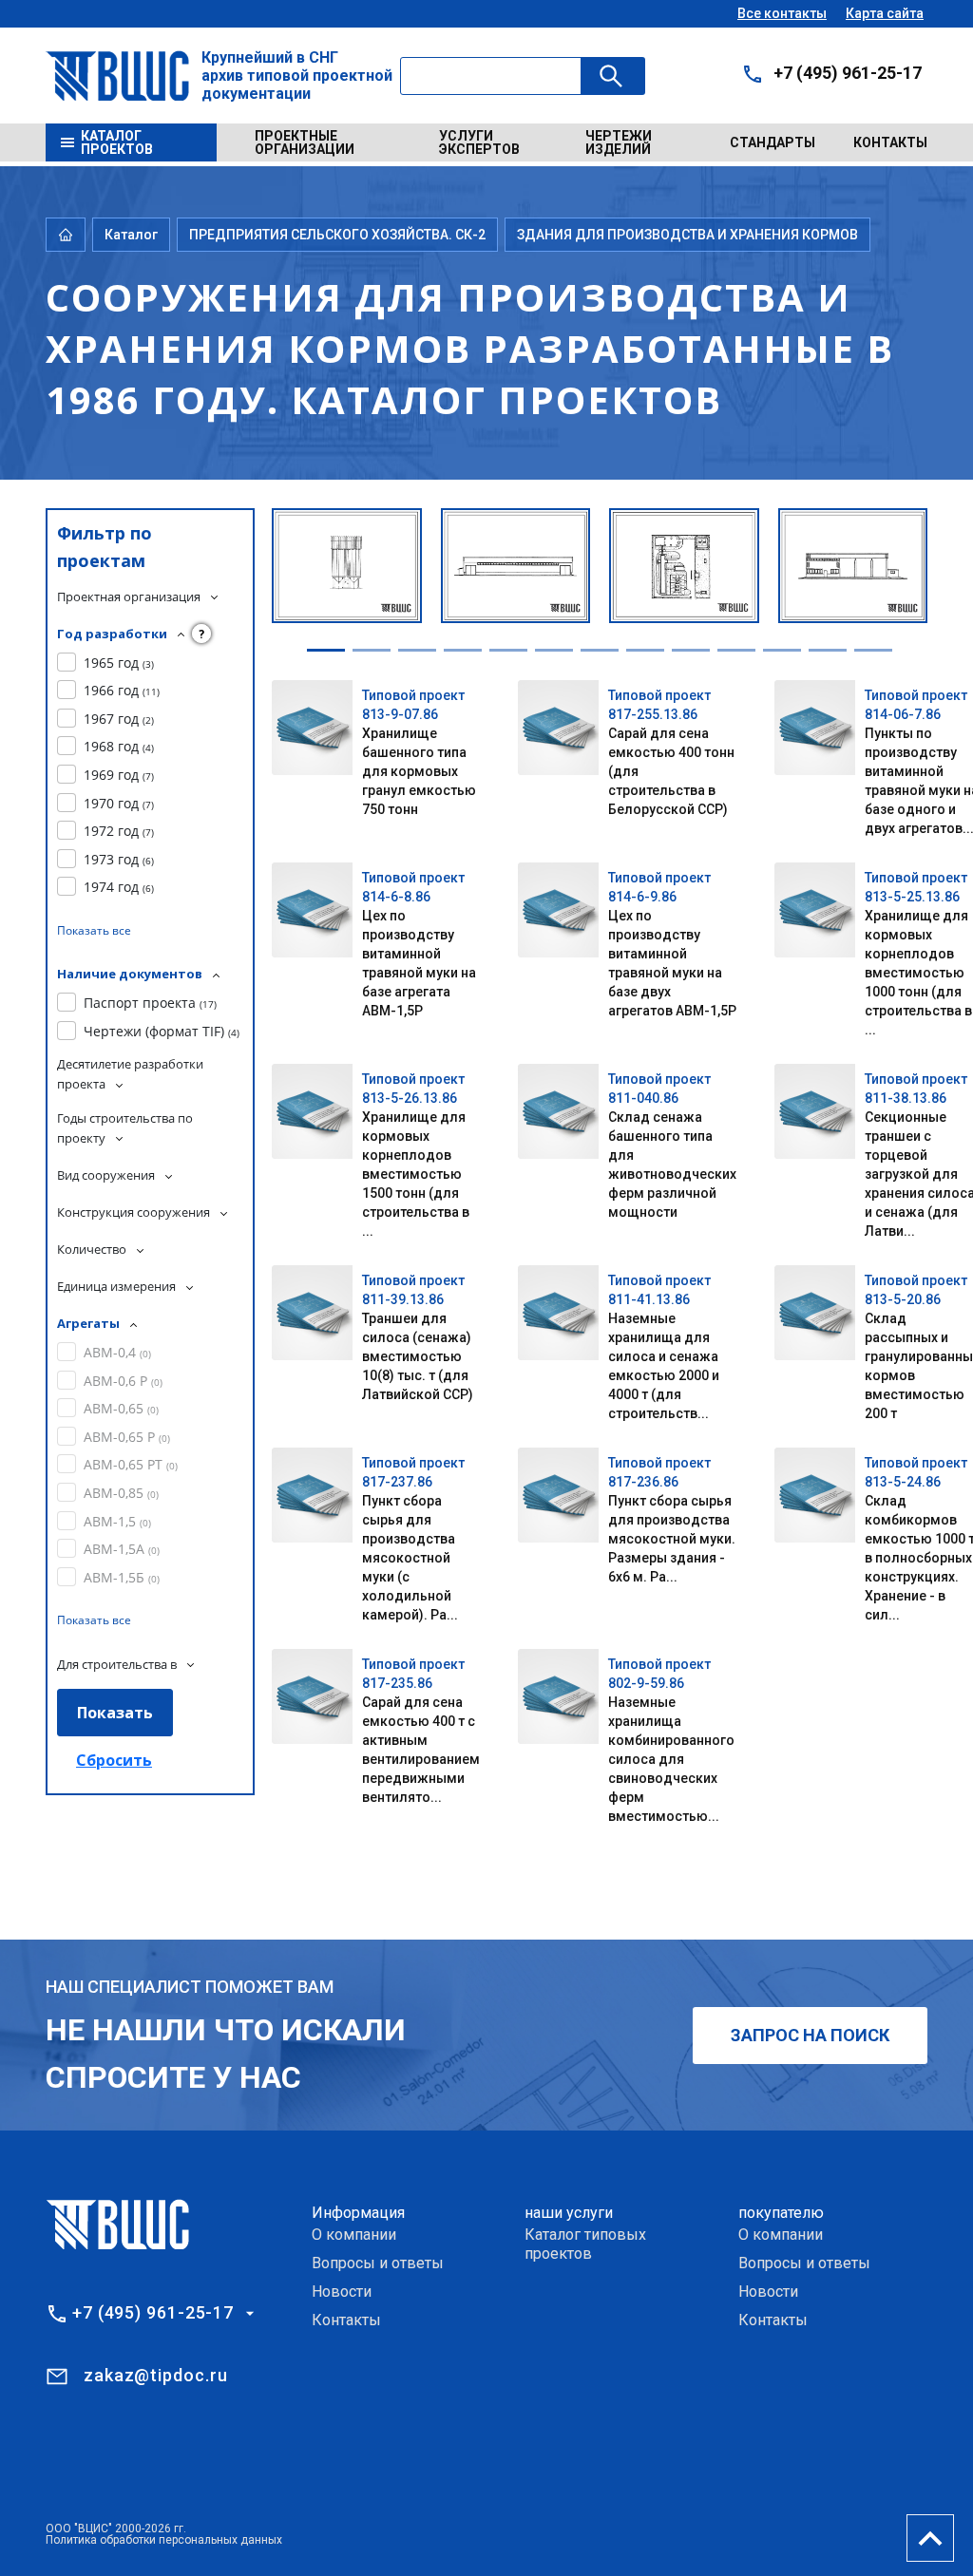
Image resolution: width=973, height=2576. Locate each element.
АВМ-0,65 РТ (131, 1464)
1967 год (119, 719)
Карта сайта (885, 13)
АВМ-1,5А (122, 1549)
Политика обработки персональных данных (164, 2540)
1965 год (119, 663)
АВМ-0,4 (117, 1352)
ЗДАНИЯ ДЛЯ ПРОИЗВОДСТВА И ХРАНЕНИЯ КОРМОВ (687, 235)
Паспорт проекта (150, 1003)
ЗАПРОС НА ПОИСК (810, 2035)
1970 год (119, 803)
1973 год (119, 859)
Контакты (890, 142)
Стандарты (773, 142)
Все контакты (782, 13)
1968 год (119, 746)
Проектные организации (305, 142)
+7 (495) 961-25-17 (848, 73)
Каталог (131, 235)
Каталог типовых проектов (585, 2244)
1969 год (119, 775)
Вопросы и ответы (378, 2263)
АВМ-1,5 (117, 1521)
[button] (326, 650)
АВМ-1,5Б (122, 1577)
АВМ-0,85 (121, 1493)
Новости (342, 2292)
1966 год (122, 690)
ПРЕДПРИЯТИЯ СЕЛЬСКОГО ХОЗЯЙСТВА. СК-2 (337, 235)
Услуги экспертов (479, 142)
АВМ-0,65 (121, 1408)
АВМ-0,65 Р (127, 1437)
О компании (354, 2235)
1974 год (119, 887)
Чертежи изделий (619, 142)
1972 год (119, 831)
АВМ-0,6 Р (123, 1381)
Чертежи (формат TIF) (162, 1031)
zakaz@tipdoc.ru (156, 2375)
